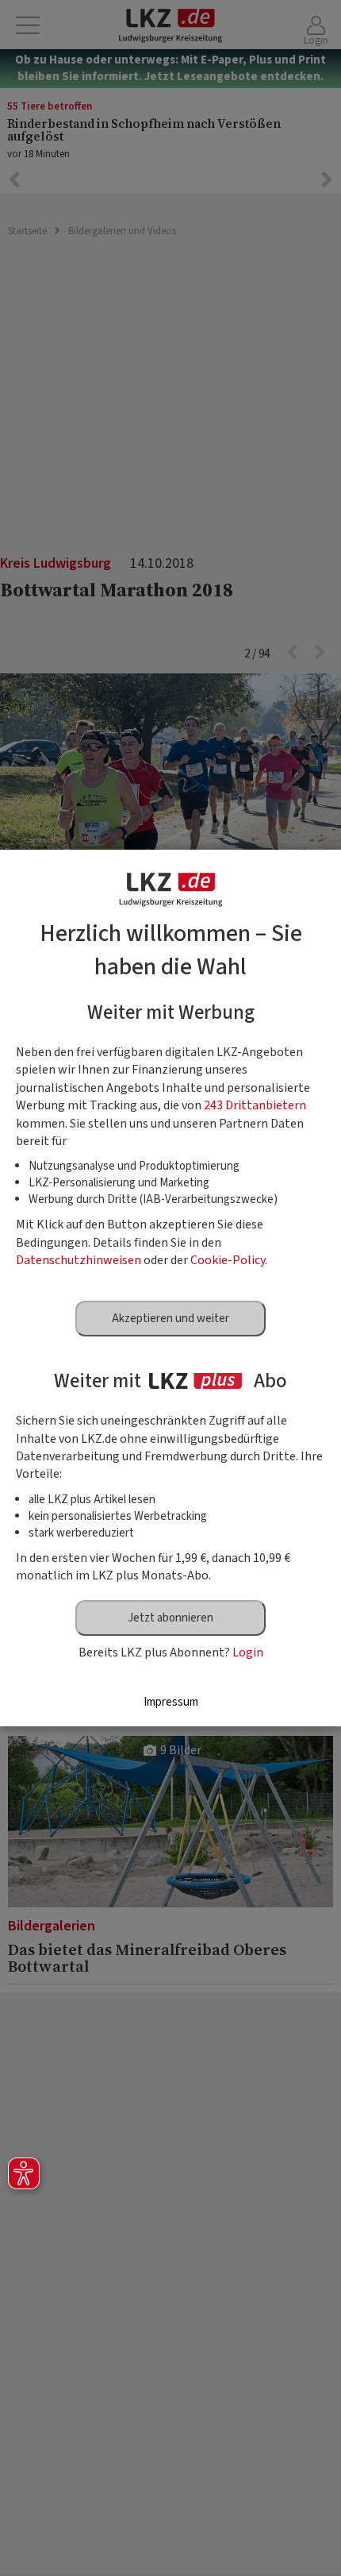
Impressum (171, 1702)
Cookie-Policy (228, 1260)
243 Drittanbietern (255, 1105)
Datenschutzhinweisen (79, 1260)
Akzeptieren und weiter (170, 1319)
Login (248, 1652)
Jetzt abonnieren (170, 1618)
